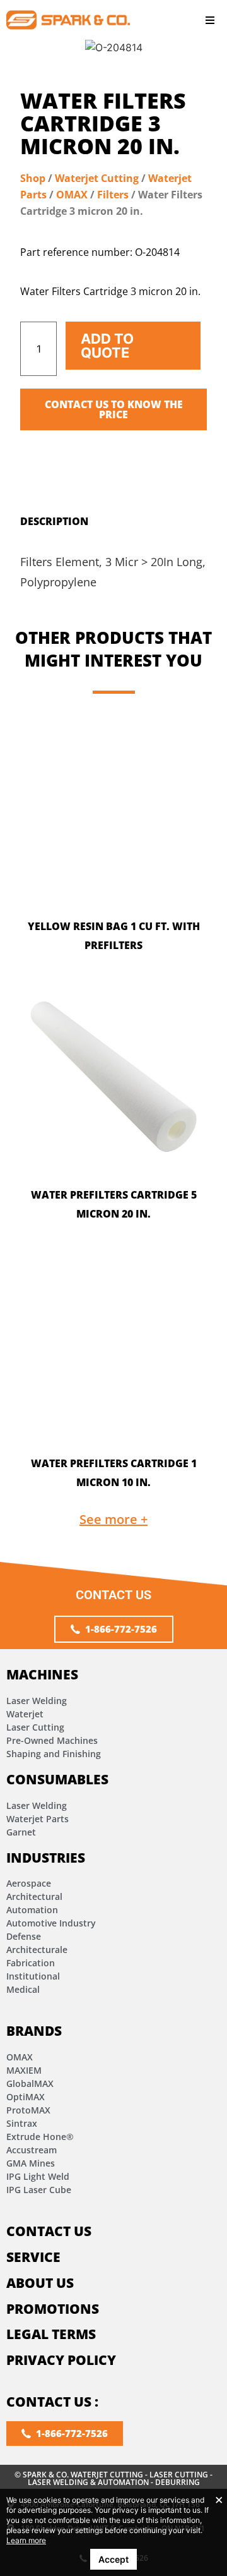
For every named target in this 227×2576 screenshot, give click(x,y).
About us (40, 2283)
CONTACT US (49, 2231)
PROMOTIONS (53, 2309)
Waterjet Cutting (97, 178)
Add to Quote (107, 346)
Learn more (26, 2540)
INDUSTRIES (46, 1858)
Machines (42, 1674)
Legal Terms (51, 2334)
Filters (113, 195)
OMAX (72, 195)
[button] (210, 20)
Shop (33, 178)
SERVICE (33, 2257)
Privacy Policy (61, 2360)
